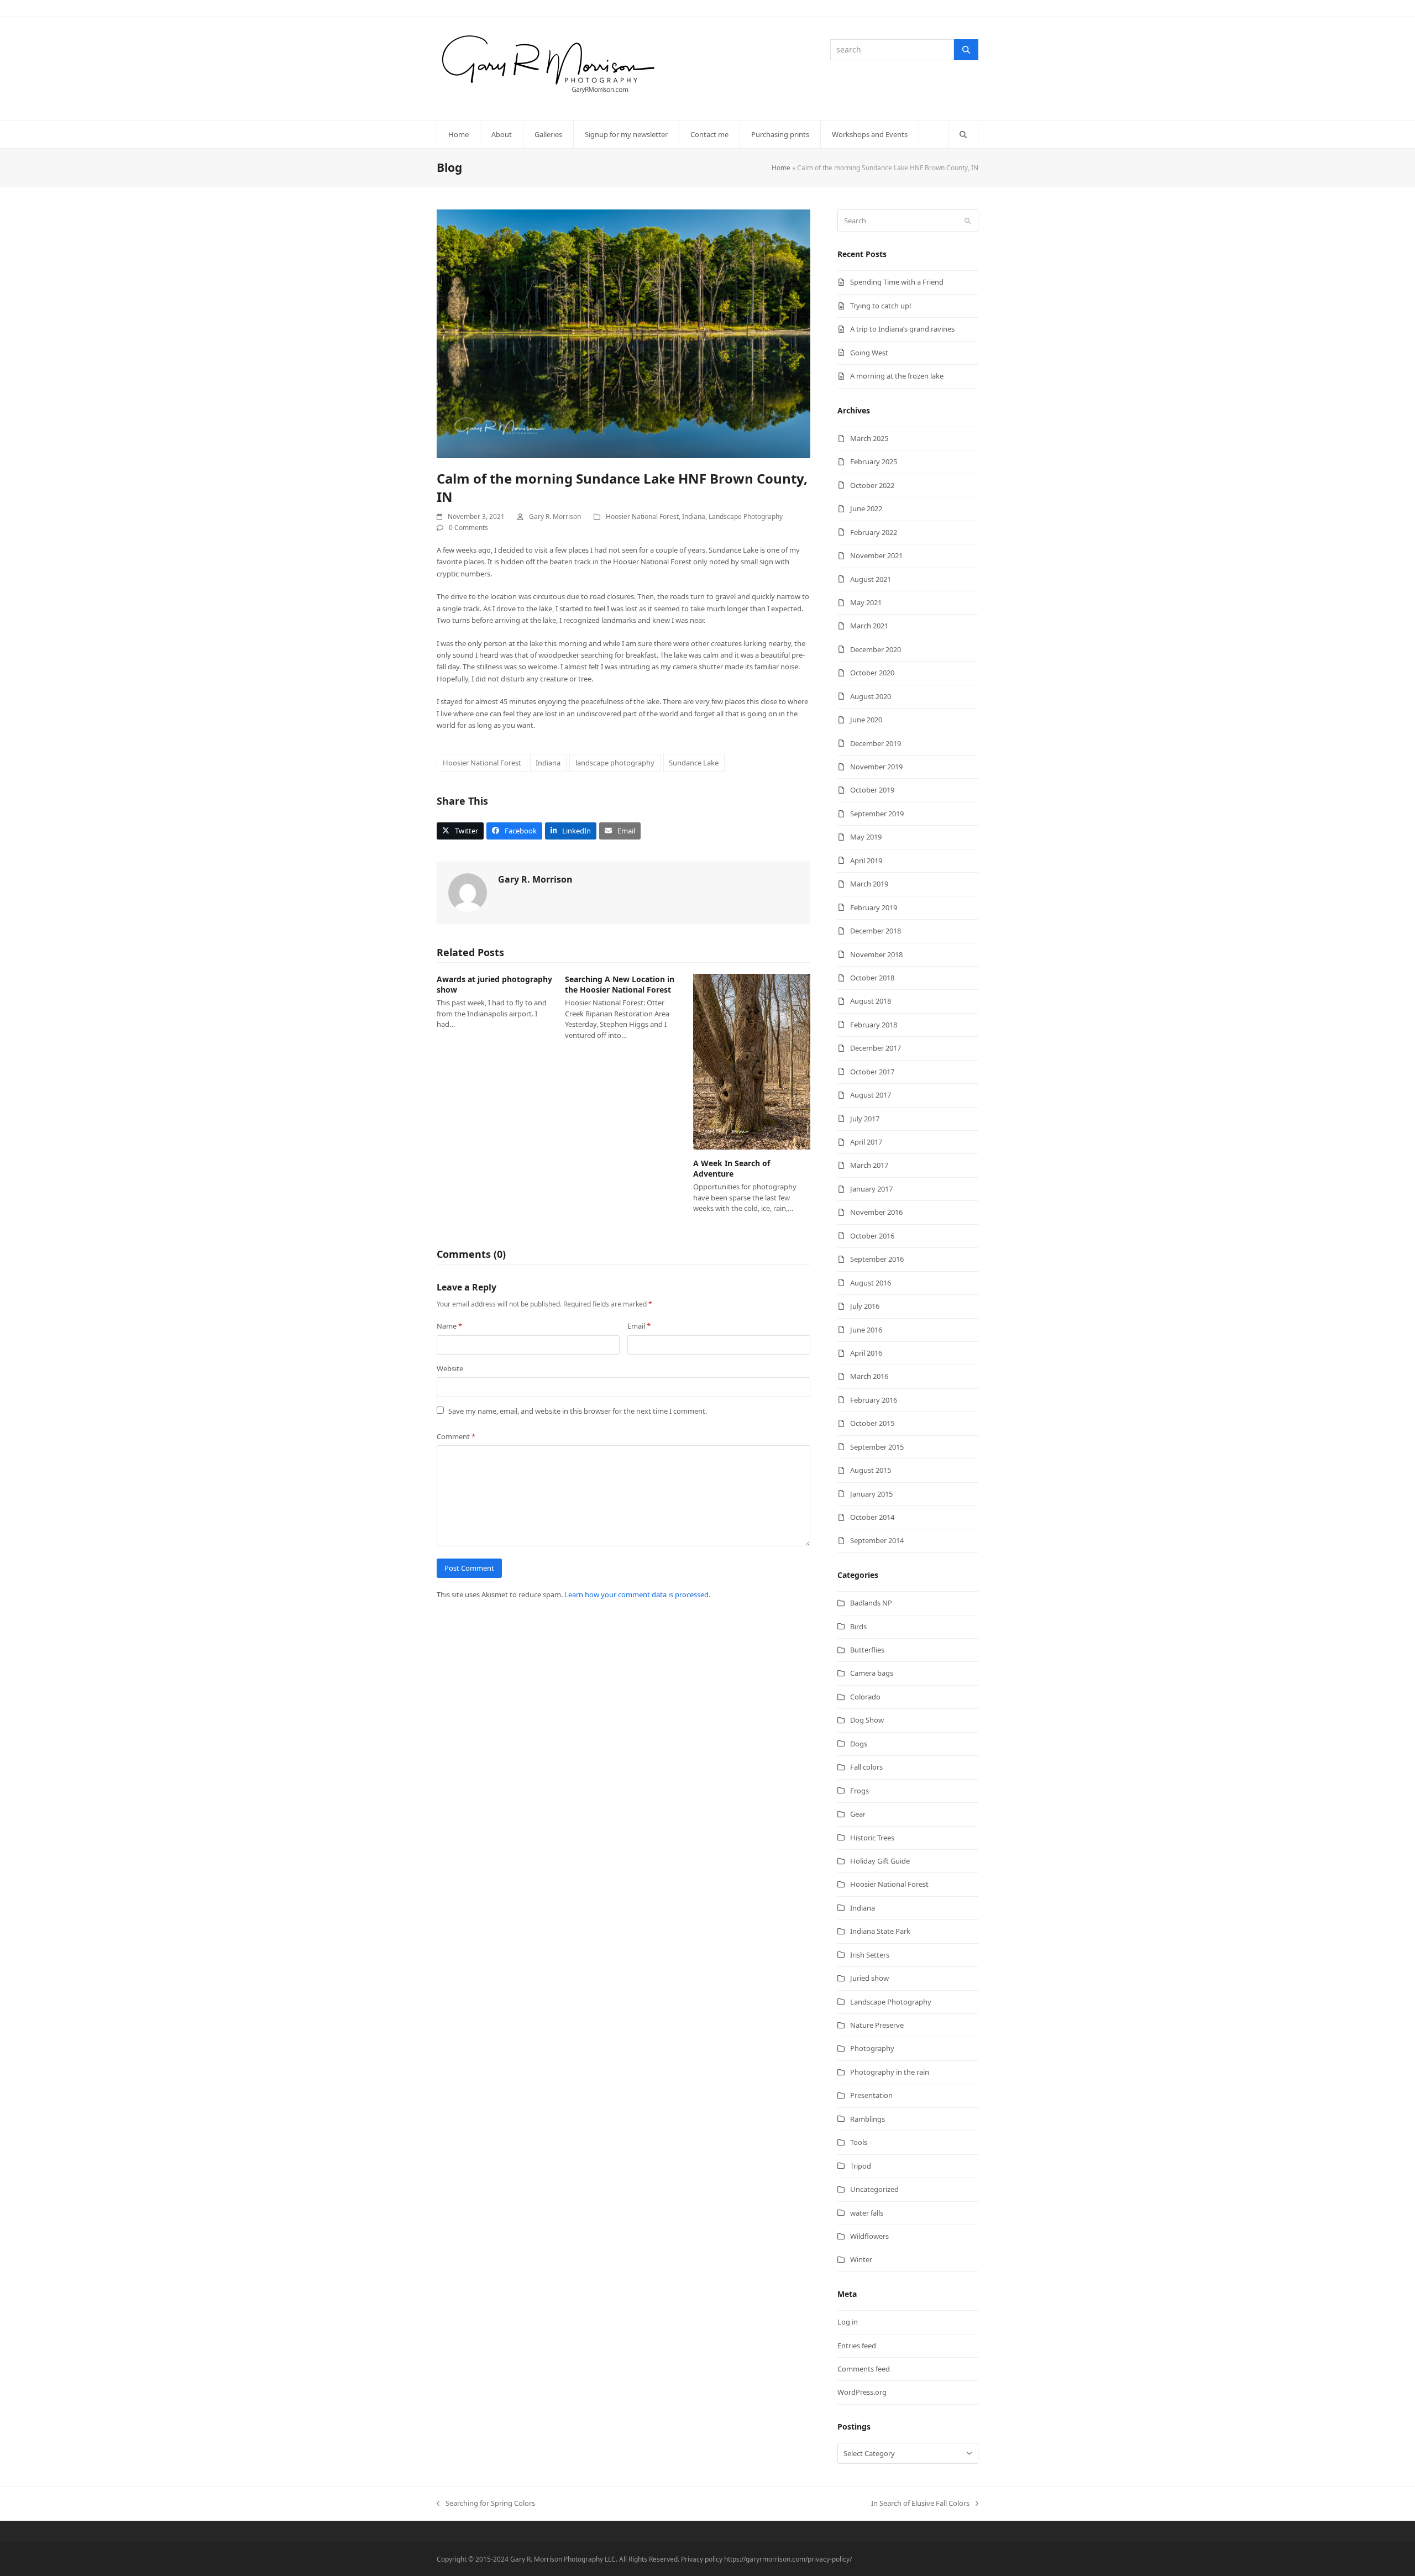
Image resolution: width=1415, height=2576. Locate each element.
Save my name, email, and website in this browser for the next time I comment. (578, 1411)
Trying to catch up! (881, 306)
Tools (859, 2142)
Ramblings (868, 2119)
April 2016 (866, 1353)
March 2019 (869, 884)
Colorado (865, 1697)
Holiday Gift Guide (880, 1861)
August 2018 (871, 1001)
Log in (848, 2322)
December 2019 (876, 743)
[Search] (966, 50)
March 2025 (869, 438)
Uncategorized (874, 2189)
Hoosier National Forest (642, 516)
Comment (456, 1436)
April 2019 (866, 861)
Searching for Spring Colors (486, 2504)
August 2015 (871, 1470)
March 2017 (869, 1165)
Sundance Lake (694, 763)
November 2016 (876, 1212)
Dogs (859, 1744)
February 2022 (874, 532)
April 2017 (866, 1142)
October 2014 (872, 1517)
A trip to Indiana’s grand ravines (902, 329)
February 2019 (874, 907)
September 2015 (877, 1447)
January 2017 (871, 1189)
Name (449, 1326)
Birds (858, 1627)
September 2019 (877, 814)
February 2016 (874, 1400)
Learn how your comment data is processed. (637, 1594)
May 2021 (866, 602)
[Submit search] (968, 221)
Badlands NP (871, 1603)
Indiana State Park (880, 1931)
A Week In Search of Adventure (732, 1168)
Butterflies (867, 1650)
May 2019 (866, 837)
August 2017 (871, 1095)
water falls (867, 2213)
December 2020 (876, 649)
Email (639, 1326)
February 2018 (874, 1025)
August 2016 (871, 1283)
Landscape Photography (746, 516)
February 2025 (874, 461)
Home (781, 168)
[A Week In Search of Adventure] (752, 1061)
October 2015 (872, 1423)
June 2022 (866, 508)
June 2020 (866, 720)
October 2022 (872, 485)
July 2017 (865, 1119)
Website (450, 1368)
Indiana (694, 516)
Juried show (869, 1978)
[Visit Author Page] (468, 892)
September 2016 (877, 1259)
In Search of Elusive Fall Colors (920, 2504)
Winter (861, 2259)
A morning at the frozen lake (897, 376)
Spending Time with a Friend (897, 282)
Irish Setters (870, 1955)
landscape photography (615, 763)
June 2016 (866, 1330)
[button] (963, 134)
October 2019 (872, 790)
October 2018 (872, 978)
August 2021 (871, 579)
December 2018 (876, 931)
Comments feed (864, 2369)
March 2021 (869, 626)
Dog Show (867, 1720)
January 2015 (871, 1494)
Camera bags (872, 1673)
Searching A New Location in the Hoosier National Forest (620, 984)
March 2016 (869, 1376)
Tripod (861, 2166)
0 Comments (468, 528)
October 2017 (872, 1072)
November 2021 (876, 555)
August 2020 (871, 696)
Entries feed (857, 2346)
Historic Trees (872, 1838)
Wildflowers (869, 2236)
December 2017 (876, 1048)
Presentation (871, 2095)
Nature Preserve (877, 2025)
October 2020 (872, 673)
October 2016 (872, 1236)
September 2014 (877, 1540)
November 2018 (876, 954)
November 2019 (876, 767)
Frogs (860, 1791)
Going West (869, 353)
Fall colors (866, 1767)
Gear (858, 1814)
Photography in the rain (890, 2072)
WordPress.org (862, 2392)
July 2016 (865, 1306)
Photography (872, 2048)
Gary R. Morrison (555, 516)
